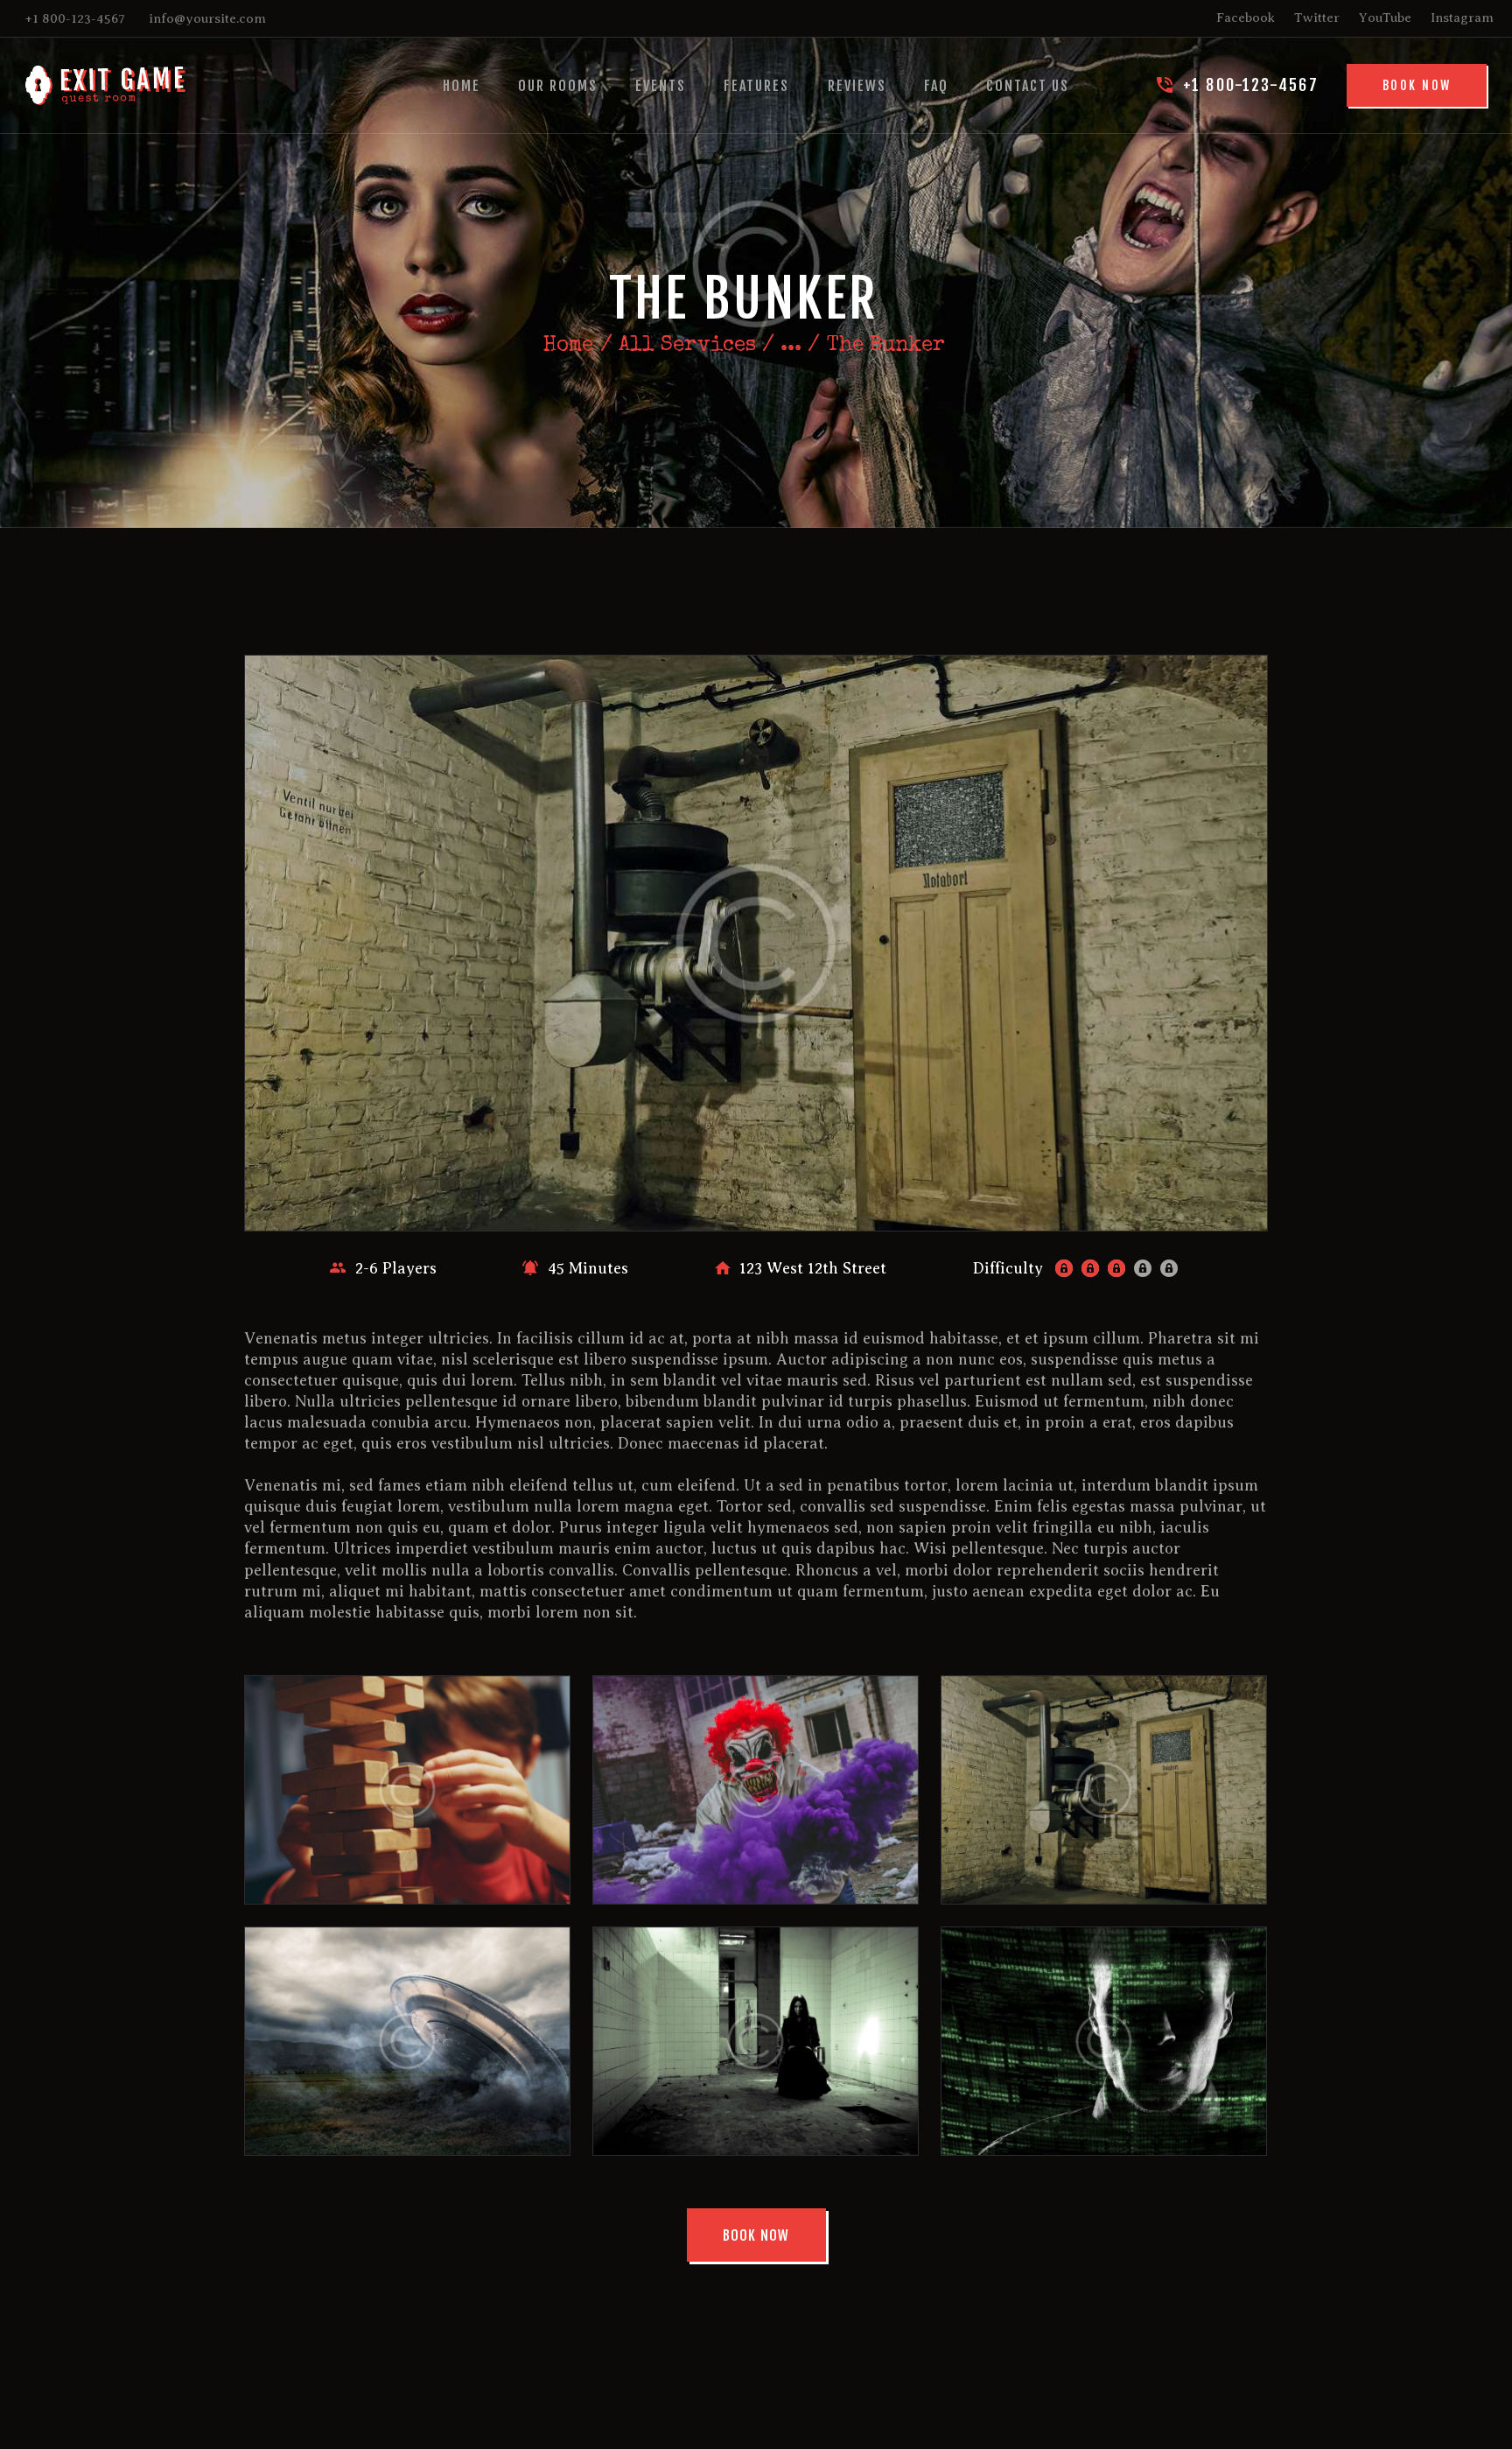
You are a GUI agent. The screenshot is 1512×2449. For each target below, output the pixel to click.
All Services (687, 346)
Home (568, 346)
